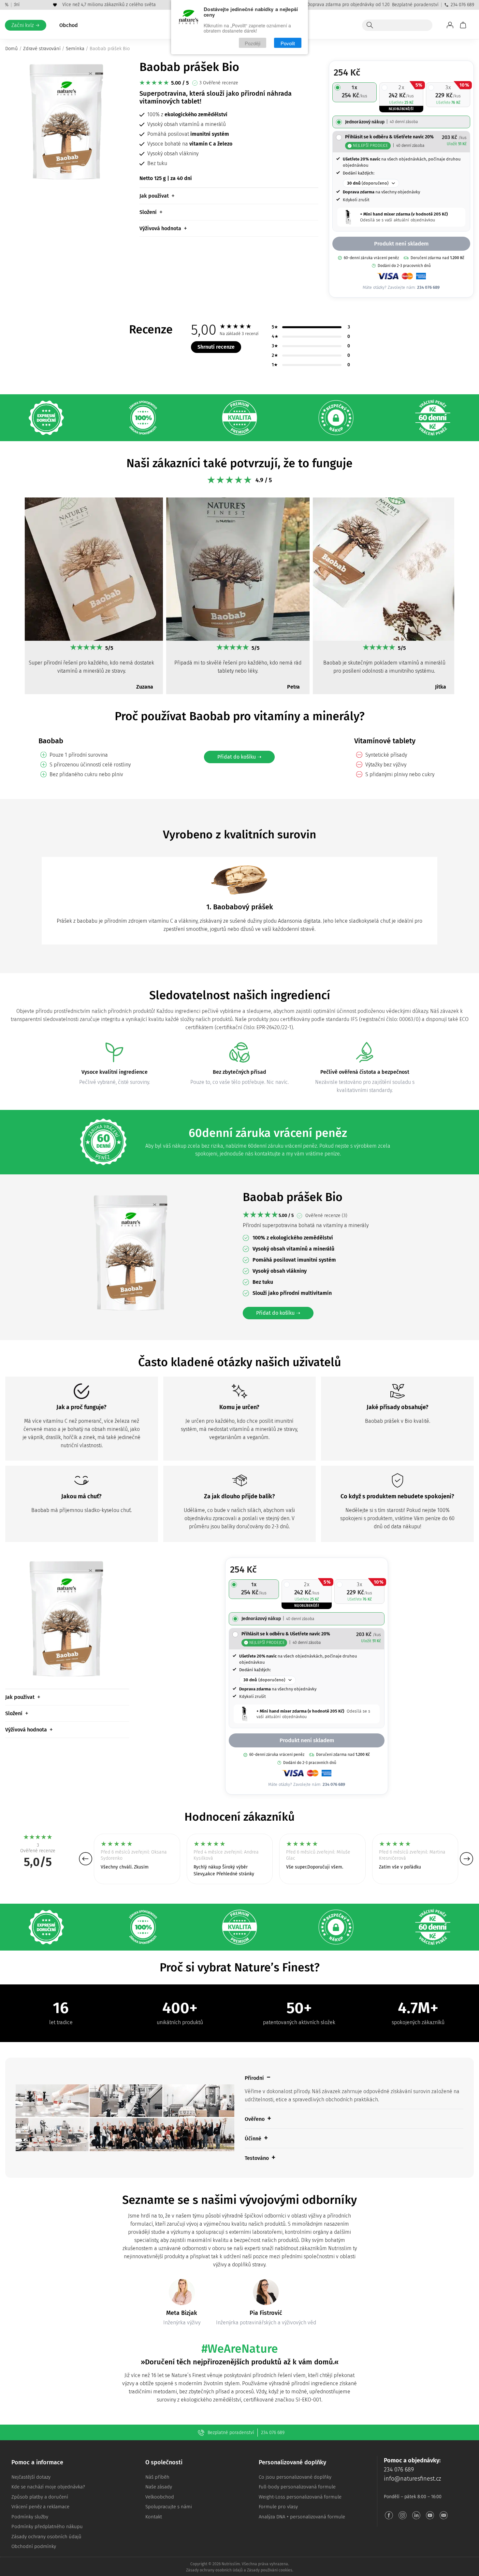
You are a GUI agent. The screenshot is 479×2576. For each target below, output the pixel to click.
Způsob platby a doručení (40, 2497)
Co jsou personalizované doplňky (295, 2477)
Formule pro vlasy (278, 2507)
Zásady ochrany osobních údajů (46, 2537)
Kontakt (154, 2517)
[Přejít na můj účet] (450, 25)
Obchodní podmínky (34, 2546)
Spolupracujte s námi (169, 2507)
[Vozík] (463, 25)
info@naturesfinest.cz (413, 2479)
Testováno (257, 2158)
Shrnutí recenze (216, 347)
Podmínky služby (30, 2517)
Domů (12, 49)
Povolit (288, 43)
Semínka (75, 49)
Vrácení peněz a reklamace (40, 2507)
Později (253, 43)
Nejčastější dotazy (31, 2477)
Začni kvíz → (26, 25)
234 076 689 (462, 5)
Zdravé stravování (42, 49)
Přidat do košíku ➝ (239, 757)
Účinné (253, 2139)
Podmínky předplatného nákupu (47, 2527)
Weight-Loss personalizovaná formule (300, 2497)
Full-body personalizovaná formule (297, 2487)
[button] (13, 599)
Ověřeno (255, 2119)
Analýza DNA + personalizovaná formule (302, 2517)
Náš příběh (157, 2477)
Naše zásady (159, 2487)
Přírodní (254, 2078)
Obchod (69, 25)
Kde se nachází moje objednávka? (48, 2487)
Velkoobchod (160, 2497)
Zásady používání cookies (270, 2570)
